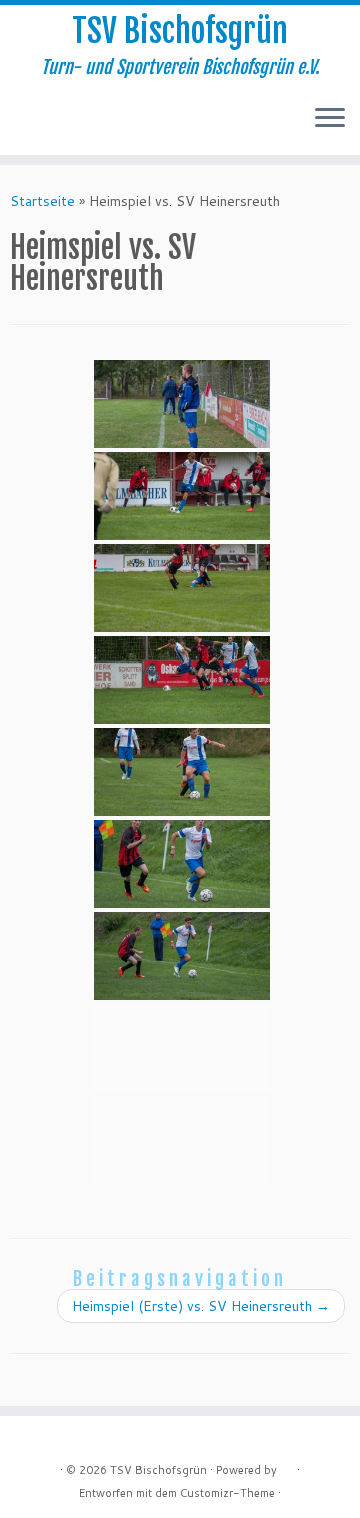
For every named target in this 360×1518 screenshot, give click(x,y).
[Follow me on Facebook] (38, 125)
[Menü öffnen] (330, 119)
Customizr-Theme (227, 1493)
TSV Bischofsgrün (180, 31)
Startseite (42, 201)
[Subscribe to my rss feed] (21, 125)
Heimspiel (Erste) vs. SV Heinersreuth (201, 1306)
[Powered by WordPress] (287, 1466)
